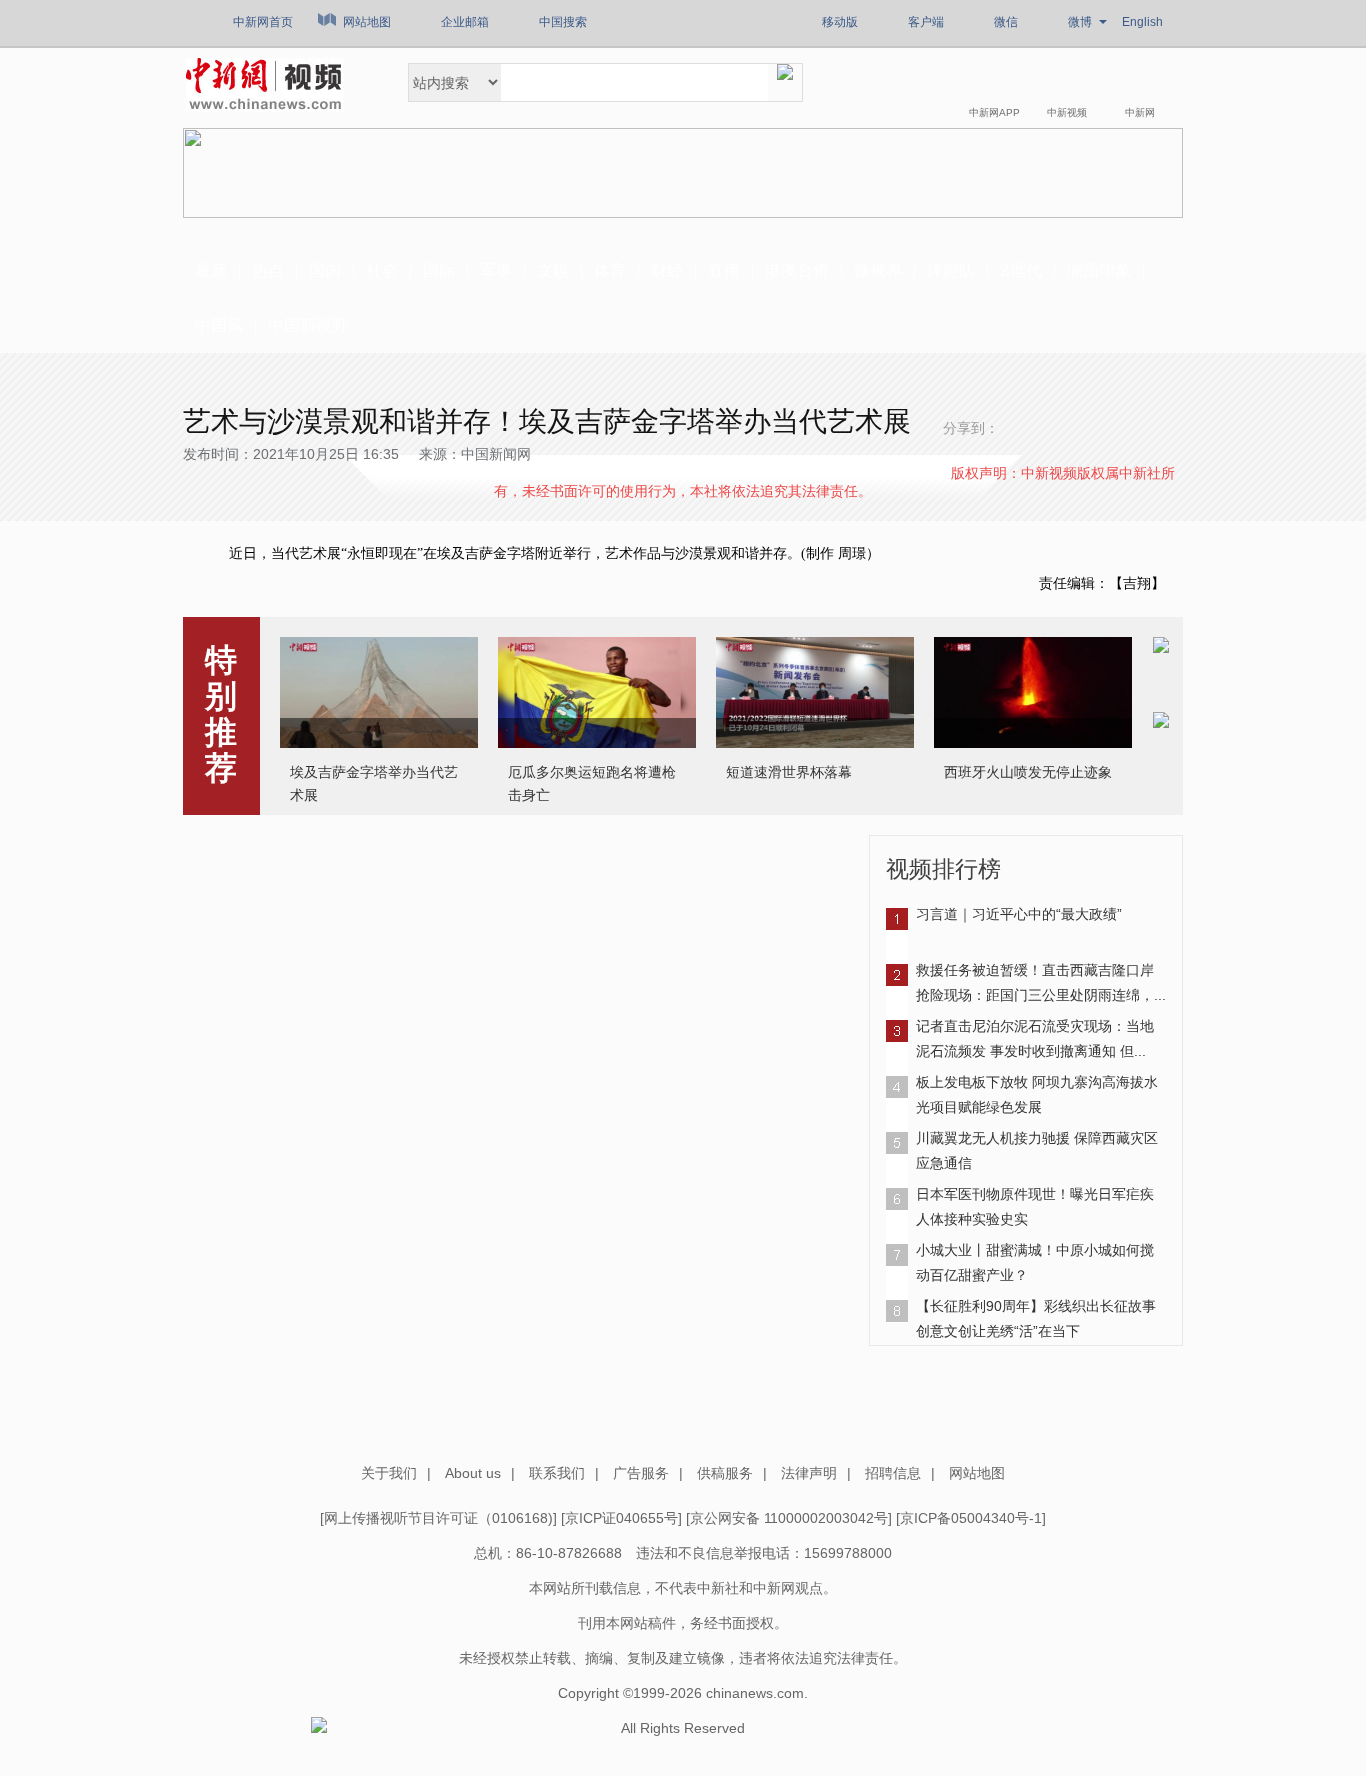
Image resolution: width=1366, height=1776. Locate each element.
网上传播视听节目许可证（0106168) (438, 1518)
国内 (325, 270)
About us (473, 1473)
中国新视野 (308, 325)
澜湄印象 (1099, 270)
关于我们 (389, 1473)
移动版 (840, 22)
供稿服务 (725, 1473)
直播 (724, 270)
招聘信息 (893, 1473)
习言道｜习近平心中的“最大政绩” (1019, 914)
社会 (382, 270)
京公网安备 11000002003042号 (789, 1518)
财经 (667, 270)
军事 (496, 270)
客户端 (926, 22)
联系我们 (557, 1473)
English (1142, 22)
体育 (610, 270)
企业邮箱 (465, 22)
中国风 (219, 325)
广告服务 (641, 1473)
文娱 (553, 270)
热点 (268, 270)
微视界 (878, 270)
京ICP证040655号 (621, 1518)
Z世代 (1021, 270)
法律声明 (809, 1473)
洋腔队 (951, 270)
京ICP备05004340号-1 (971, 1518)
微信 (1006, 22)
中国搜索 (563, 22)
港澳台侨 (797, 270)
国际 (439, 270)
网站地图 (367, 22)
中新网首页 (263, 22)
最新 (211, 270)
